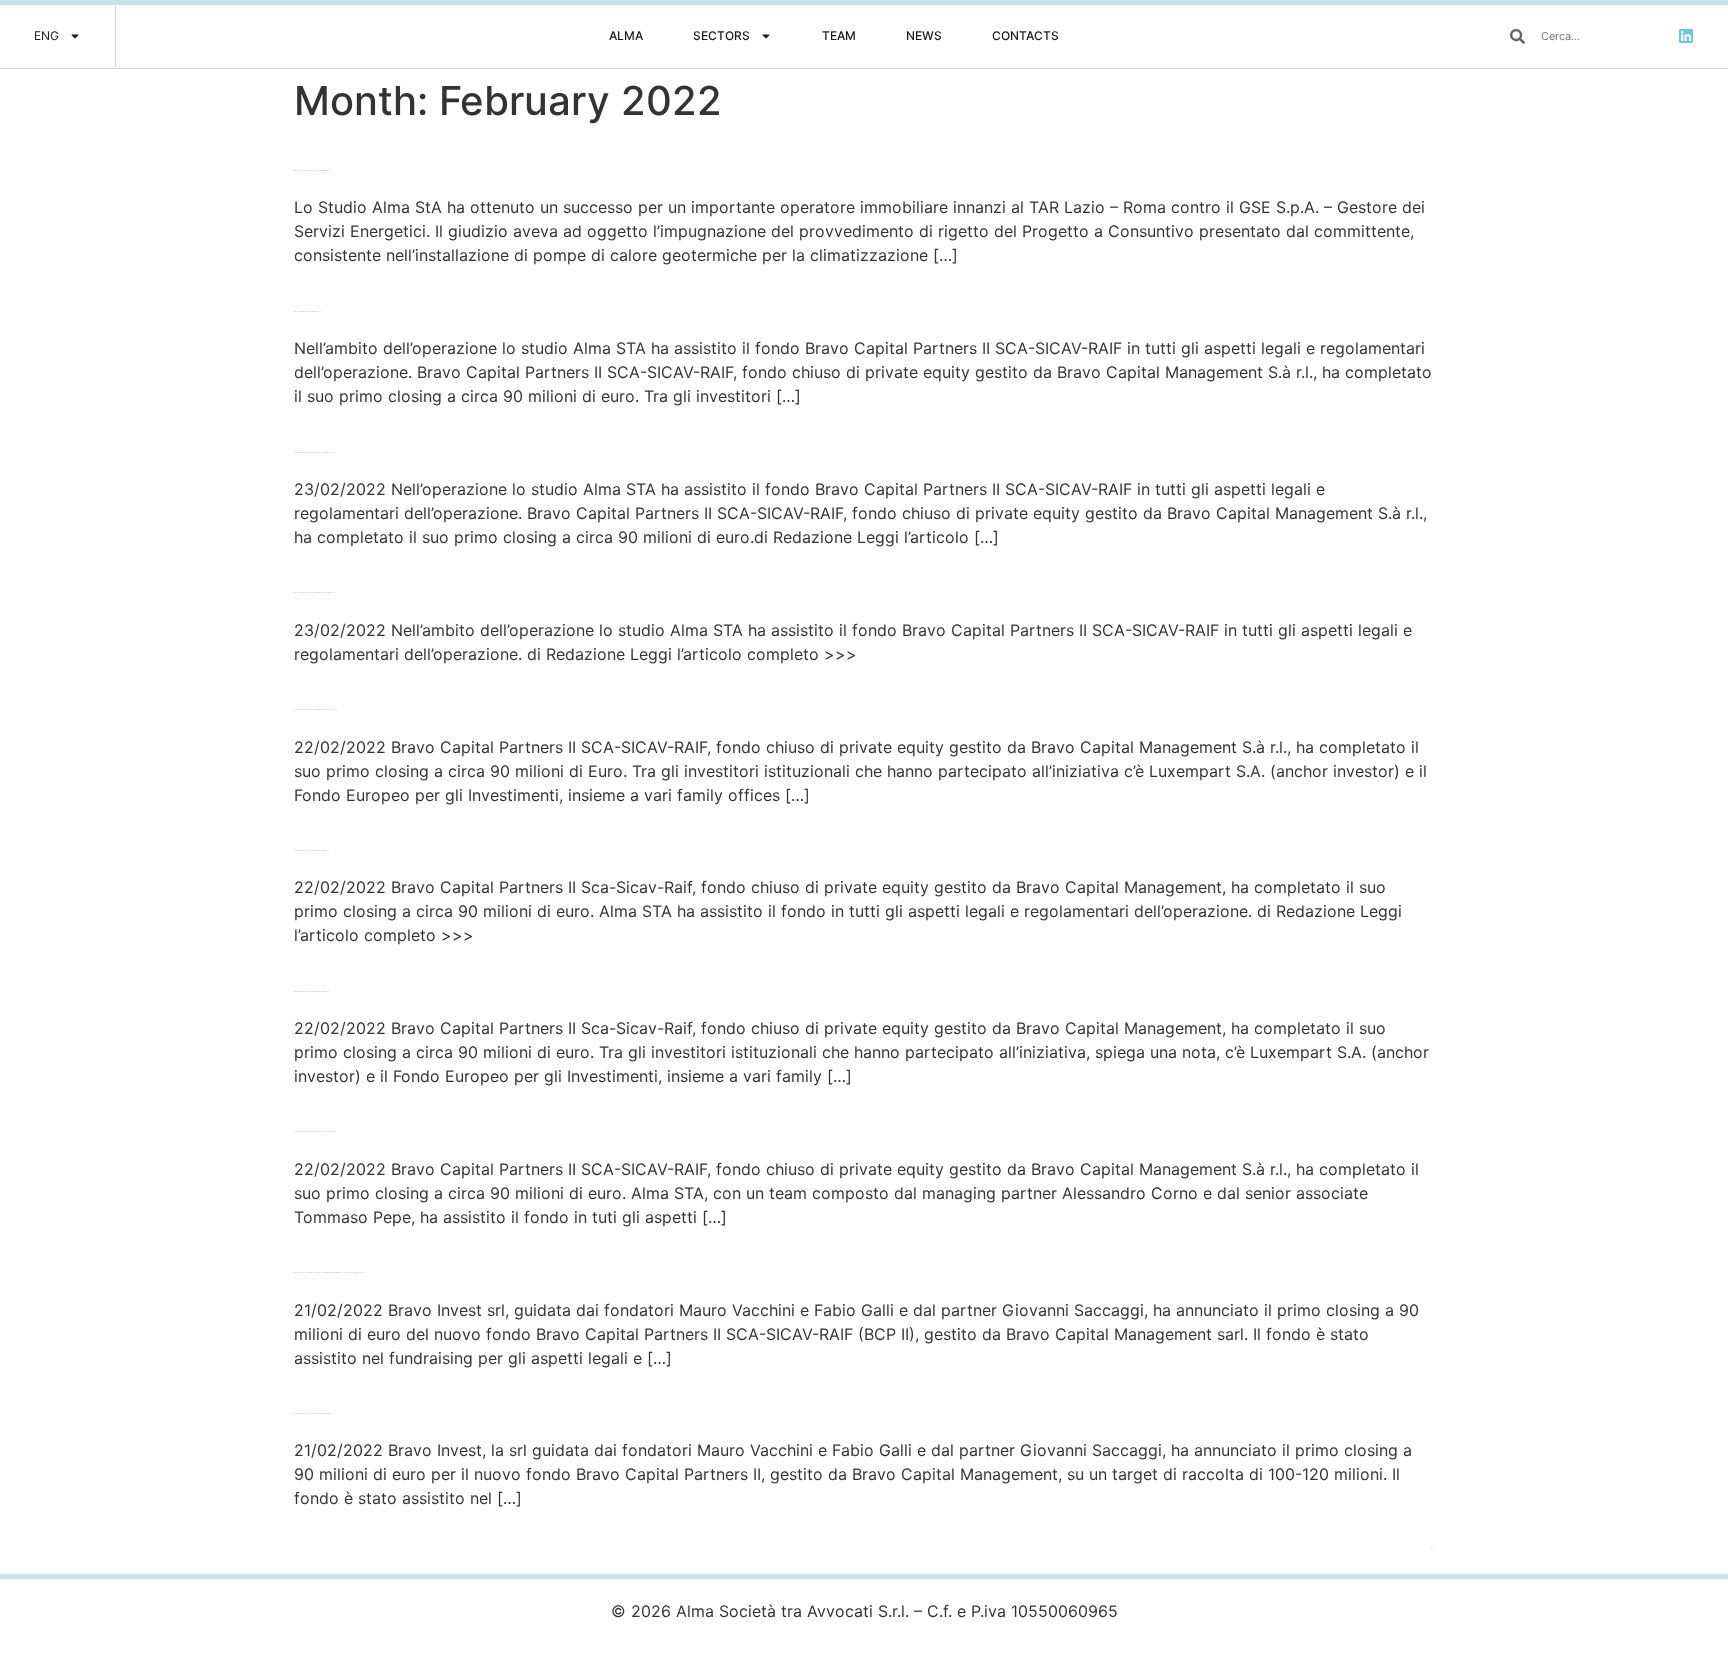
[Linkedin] (1686, 36)
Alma (626, 35)
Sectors (721, 35)
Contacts (1025, 35)
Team (839, 35)
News (924, 35)
